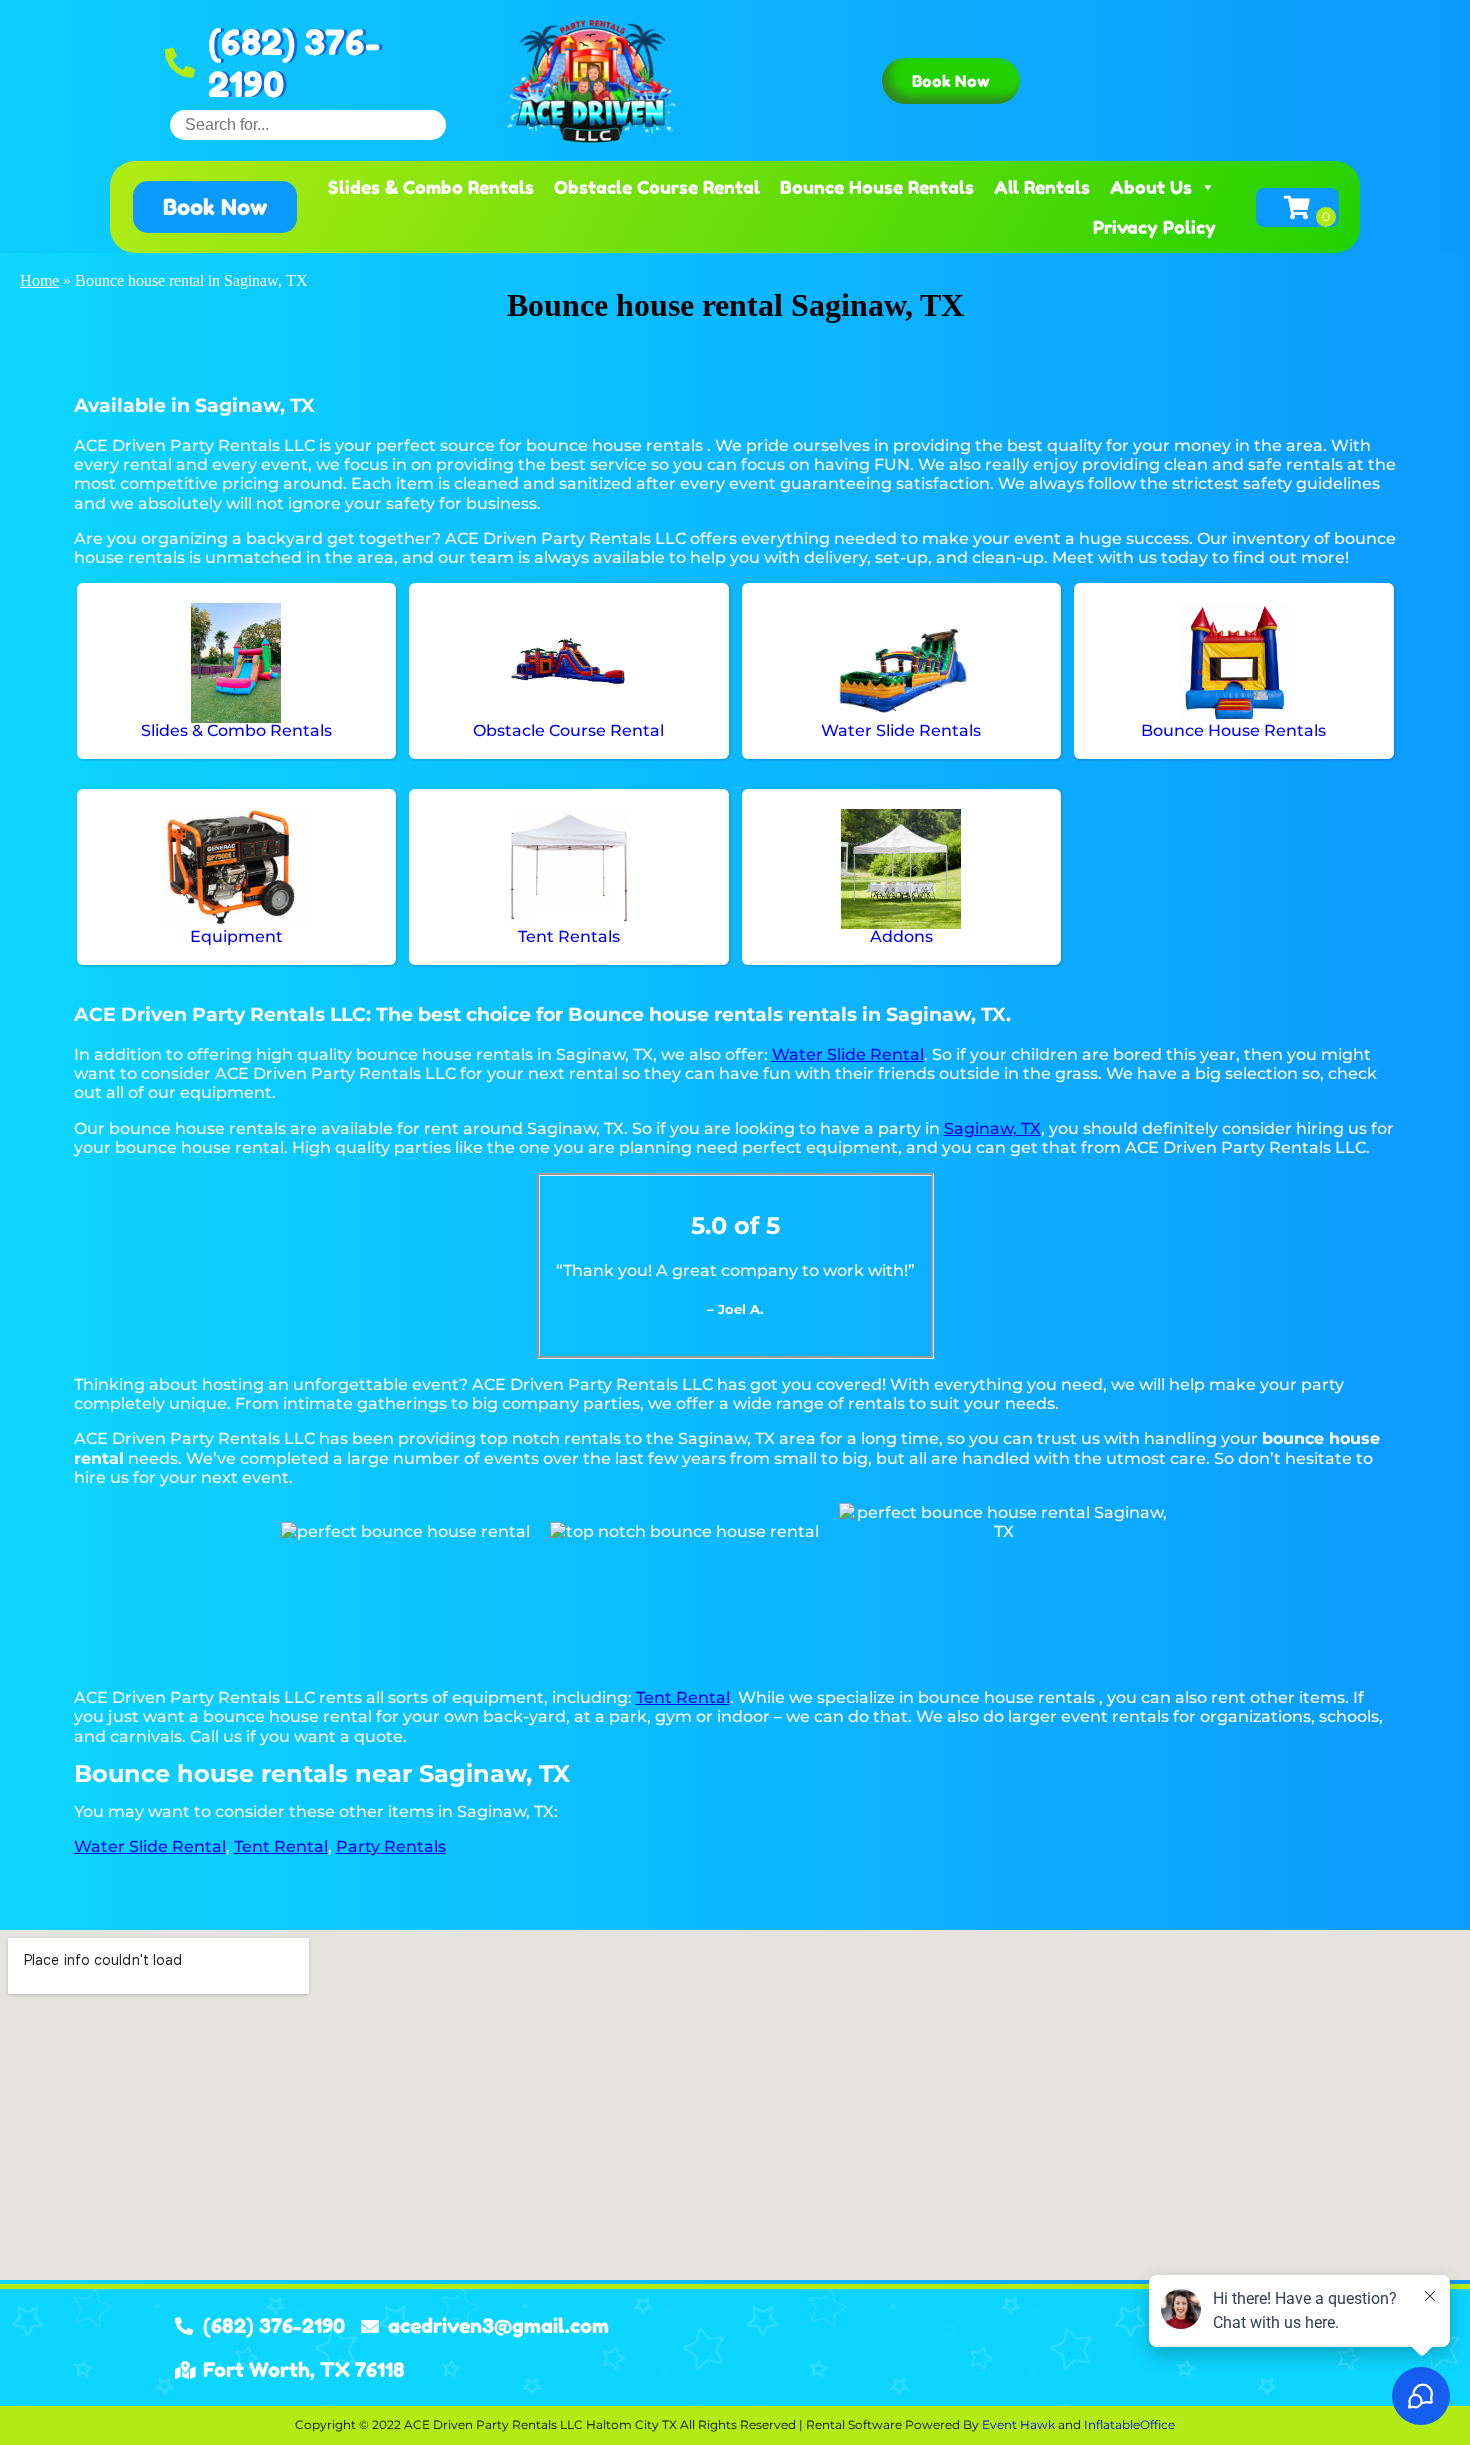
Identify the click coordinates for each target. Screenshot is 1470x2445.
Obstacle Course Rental (657, 187)
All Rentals (1042, 187)
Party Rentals (391, 1846)
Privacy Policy (1154, 227)
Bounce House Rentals (877, 187)
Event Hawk (1018, 2424)
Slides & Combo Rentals (431, 187)
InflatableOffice (1129, 2424)
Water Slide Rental (848, 1054)
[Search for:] (308, 124)
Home (39, 280)
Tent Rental (683, 1697)
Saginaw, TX (992, 1128)
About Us (1151, 187)
